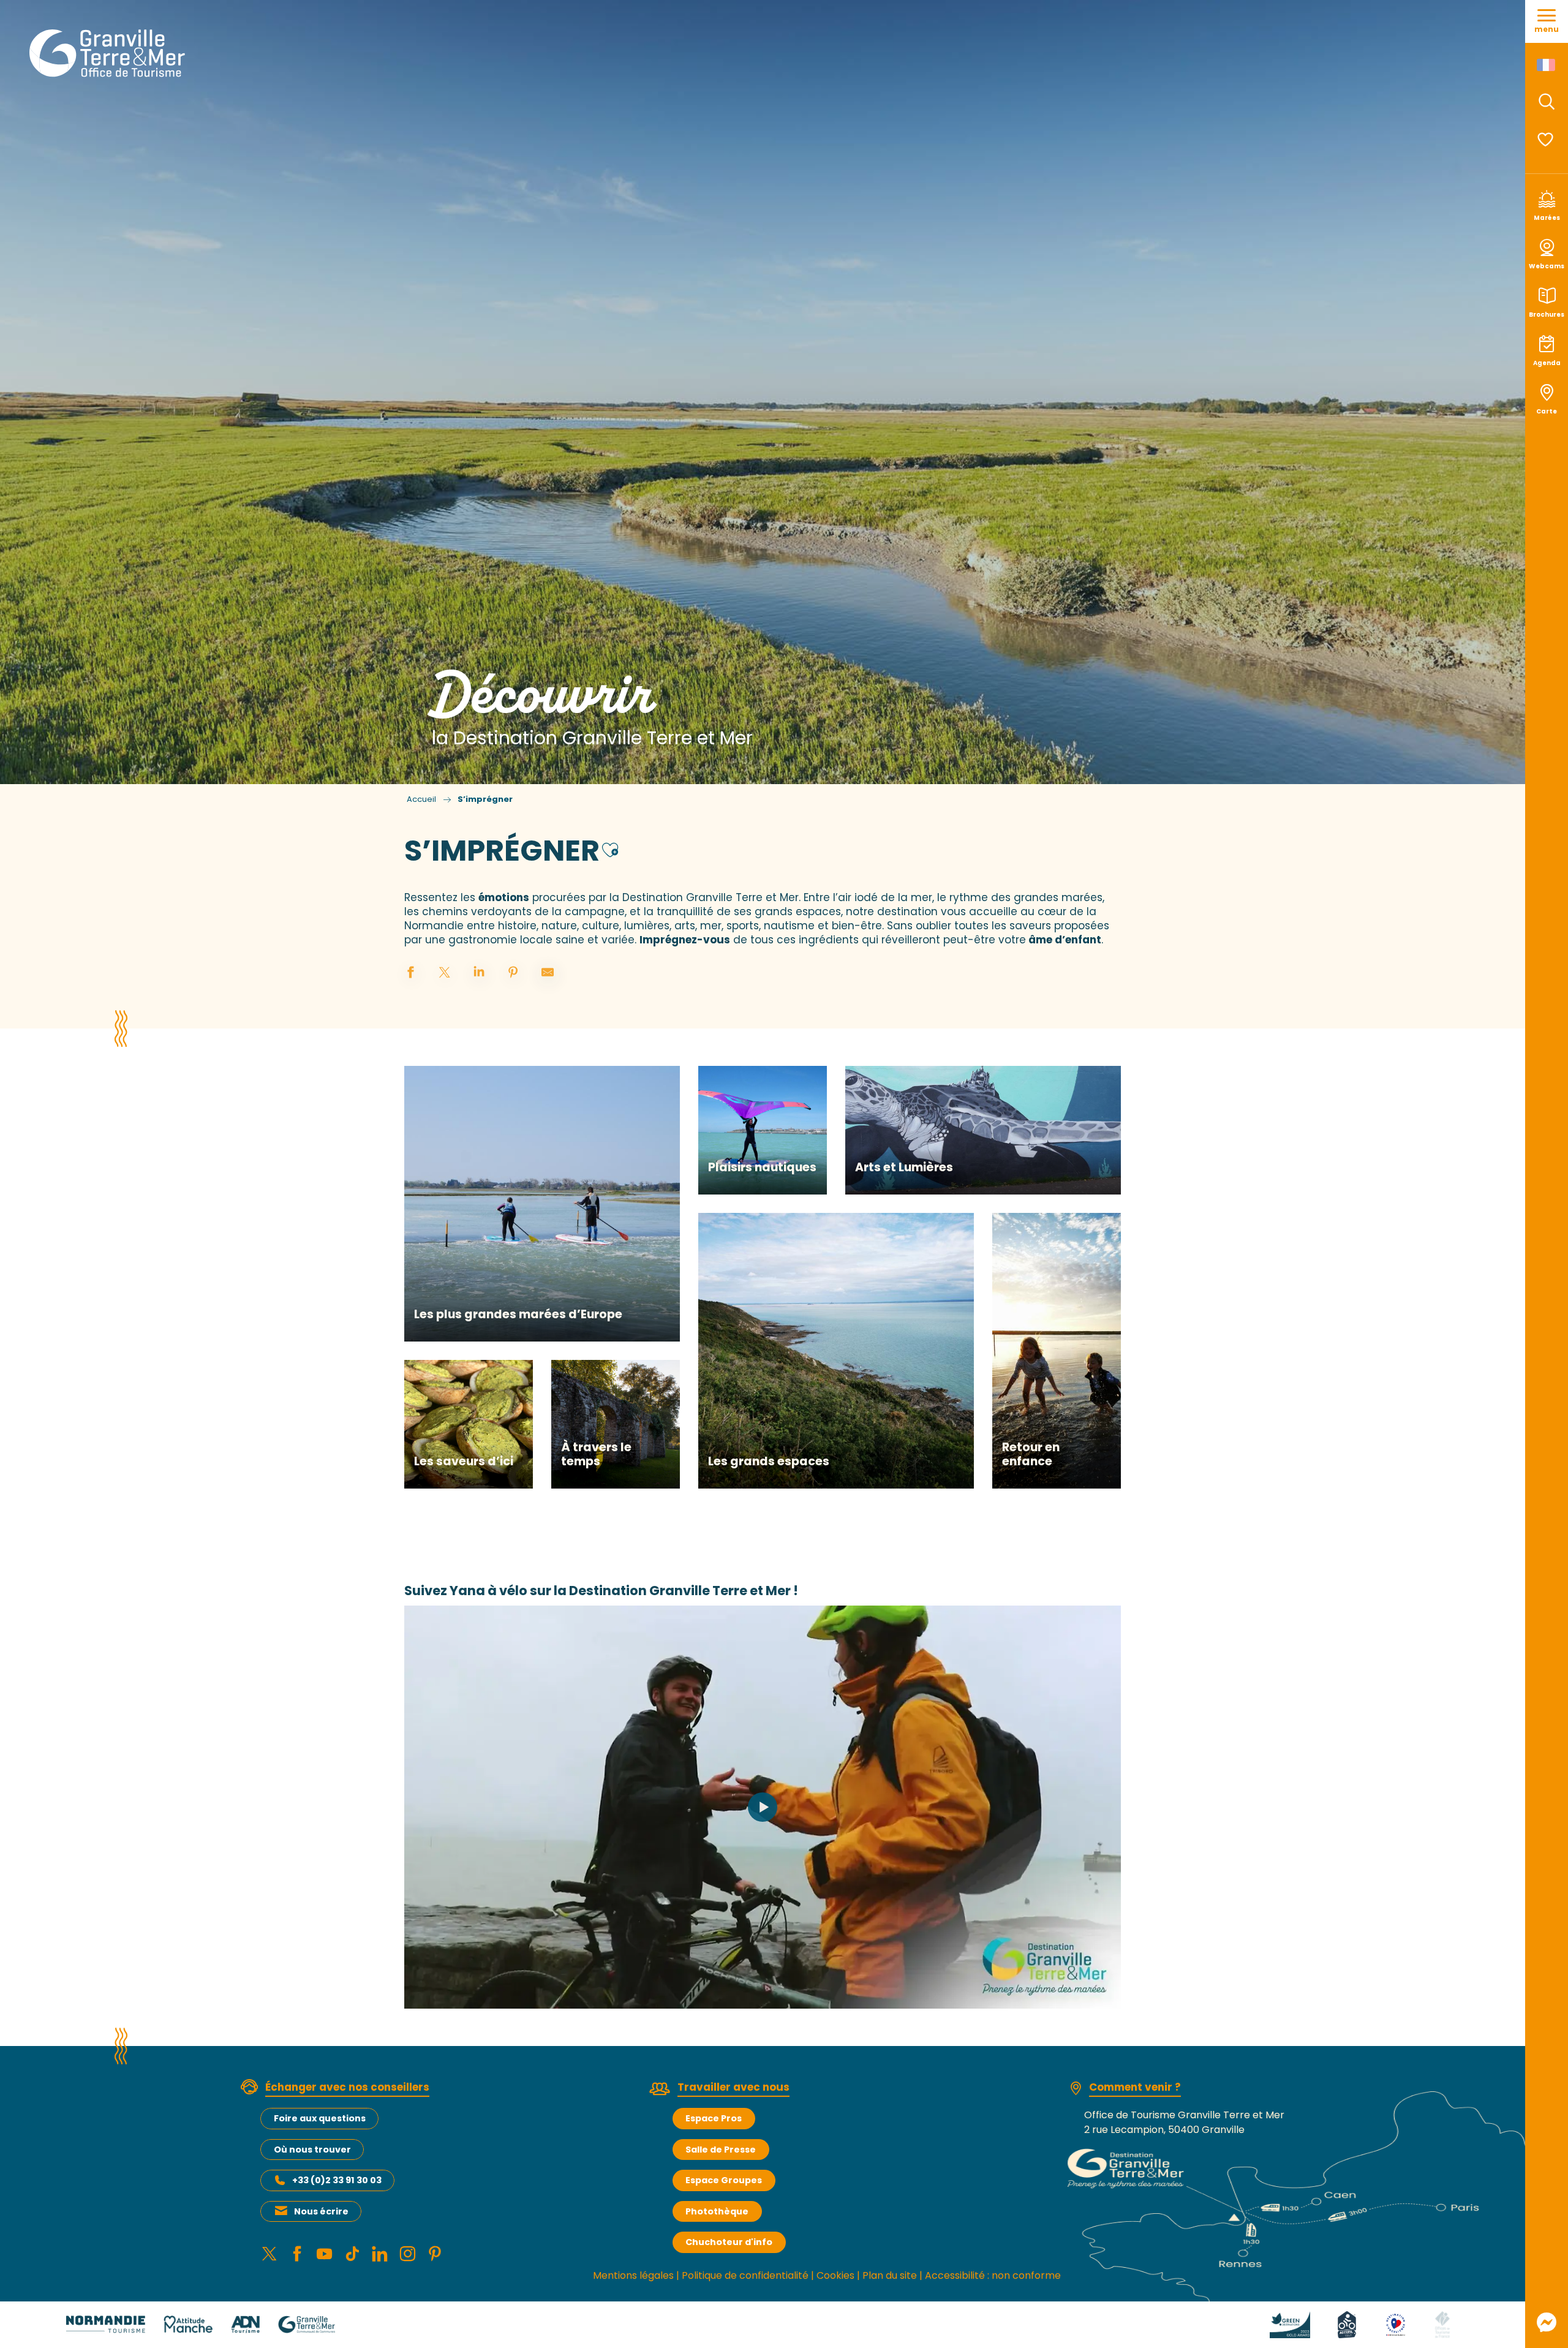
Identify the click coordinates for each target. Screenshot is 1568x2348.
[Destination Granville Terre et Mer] (109, 53)
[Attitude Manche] (188, 2324)
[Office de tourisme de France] (1442, 2324)
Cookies (835, 2275)
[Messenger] (1547, 2322)
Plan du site (890, 2275)
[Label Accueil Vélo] (1347, 2324)
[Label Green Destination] (1290, 2324)
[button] (1547, 102)
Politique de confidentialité (745, 2275)
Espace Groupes (724, 2180)
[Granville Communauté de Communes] (307, 2324)
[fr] (1547, 65)
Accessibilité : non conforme (993, 2275)
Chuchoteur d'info (729, 2242)
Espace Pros (714, 2118)
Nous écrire (321, 2211)
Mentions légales (633, 2275)
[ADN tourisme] (245, 2324)
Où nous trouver (312, 2150)
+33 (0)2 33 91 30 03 (337, 2180)
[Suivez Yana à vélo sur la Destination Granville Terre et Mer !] (763, 1807)
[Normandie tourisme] (106, 2324)
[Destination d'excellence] (1396, 2324)
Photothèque (717, 2211)
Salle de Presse (721, 2150)
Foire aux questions (320, 2118)
